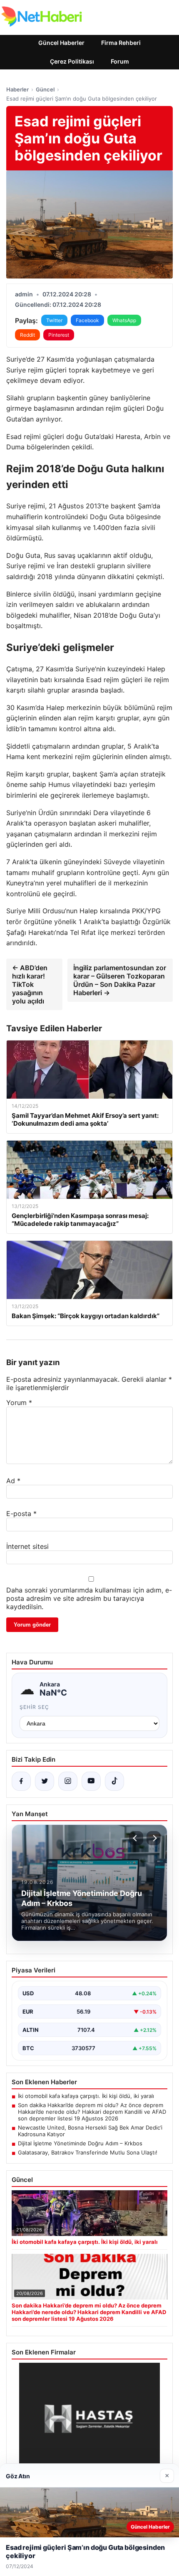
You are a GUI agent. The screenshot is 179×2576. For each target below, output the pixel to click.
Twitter (54, 320)
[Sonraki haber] (154, 1838)
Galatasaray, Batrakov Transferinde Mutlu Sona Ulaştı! (88, 2152)
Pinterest (59, 335)
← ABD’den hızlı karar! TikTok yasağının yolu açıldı (30, 984)
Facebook (87, 320)
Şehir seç (34, 1707)
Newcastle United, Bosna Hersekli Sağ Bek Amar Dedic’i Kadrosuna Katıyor (90, 2131)
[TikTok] (114, 1781)
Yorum (19, 1403)
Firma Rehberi (121, 43)
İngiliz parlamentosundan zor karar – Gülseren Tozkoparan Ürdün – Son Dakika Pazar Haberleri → (120, 980)
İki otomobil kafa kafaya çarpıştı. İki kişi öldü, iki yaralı (86, 2096)
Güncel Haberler (61, 43)
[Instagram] (68, 1781)
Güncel (45, 89)
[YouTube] (91, 1781)
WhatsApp (124, 320)
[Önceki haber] (136, 1838)
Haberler (17, 89)
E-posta (21, 1514)
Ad (13, 1481)
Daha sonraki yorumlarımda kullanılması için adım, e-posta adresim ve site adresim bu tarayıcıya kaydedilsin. (89, 1598)
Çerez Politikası (72, 61)
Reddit (27, 335)
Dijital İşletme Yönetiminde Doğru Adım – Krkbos (80, 2143)
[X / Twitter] (45, 1781)
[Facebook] (21, 1781)
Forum (120, 61)
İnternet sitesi (27, 1546)
